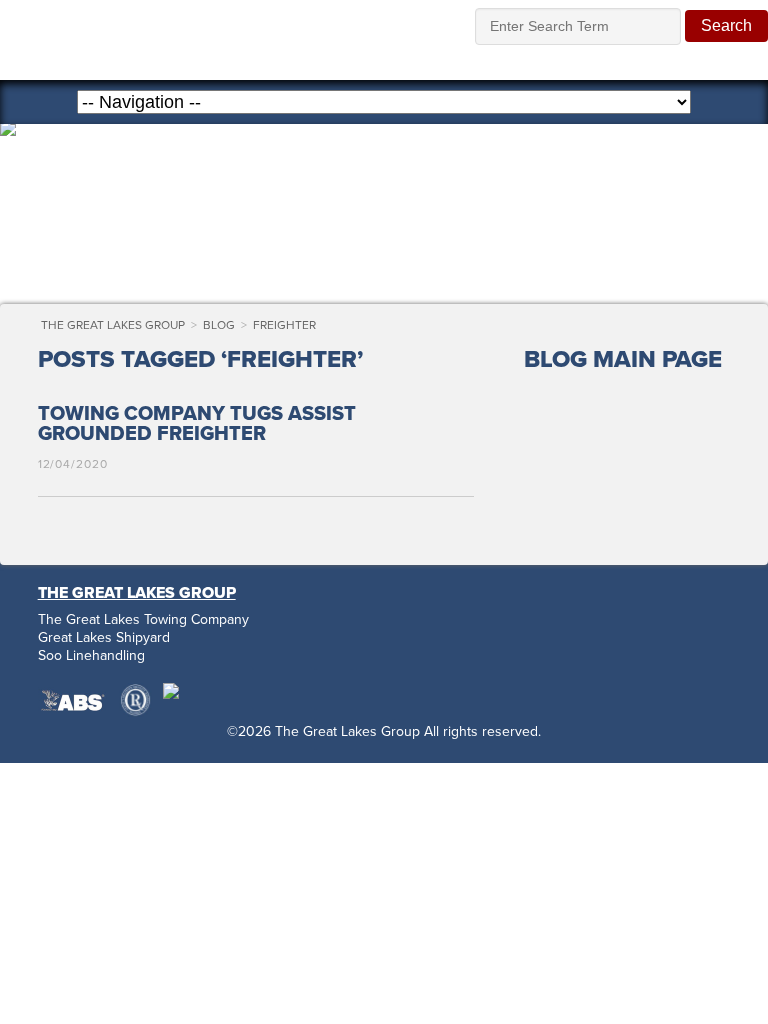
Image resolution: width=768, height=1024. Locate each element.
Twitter (586, 629)
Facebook (538, 629)
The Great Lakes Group (208, 40)
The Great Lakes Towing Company (143, 620)
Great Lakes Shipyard (104, 638)
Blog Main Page (623, 359)
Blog (219, 325)
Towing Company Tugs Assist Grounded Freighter (197, 424)
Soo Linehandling (91, 656)
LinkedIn (682, 629)
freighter (284, 325)
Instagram (634, 629)
